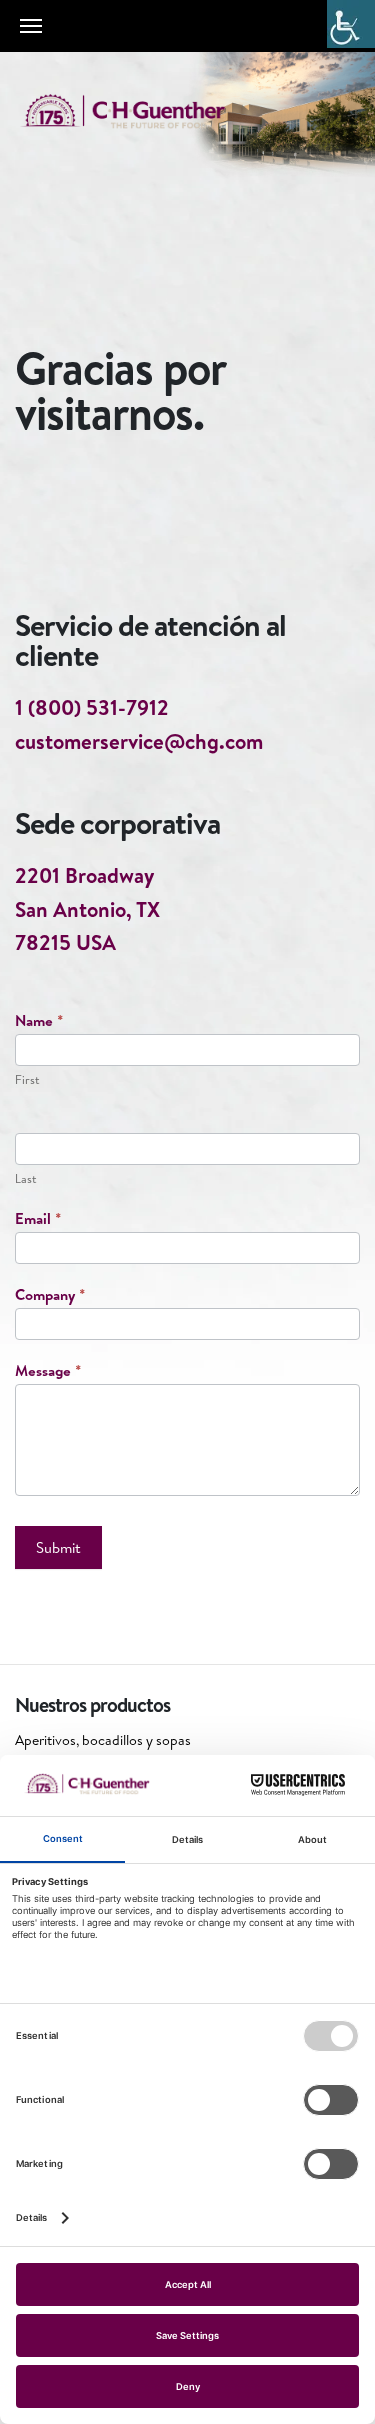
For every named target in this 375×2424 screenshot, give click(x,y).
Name (39, 1020)
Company (50, 1294)
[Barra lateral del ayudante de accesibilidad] (351, 24)
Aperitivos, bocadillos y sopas (103, 1740)
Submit (58, 1547)
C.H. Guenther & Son (145, 111)
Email (38, 1218)
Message (48, 1370)
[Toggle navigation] (31, 26)
